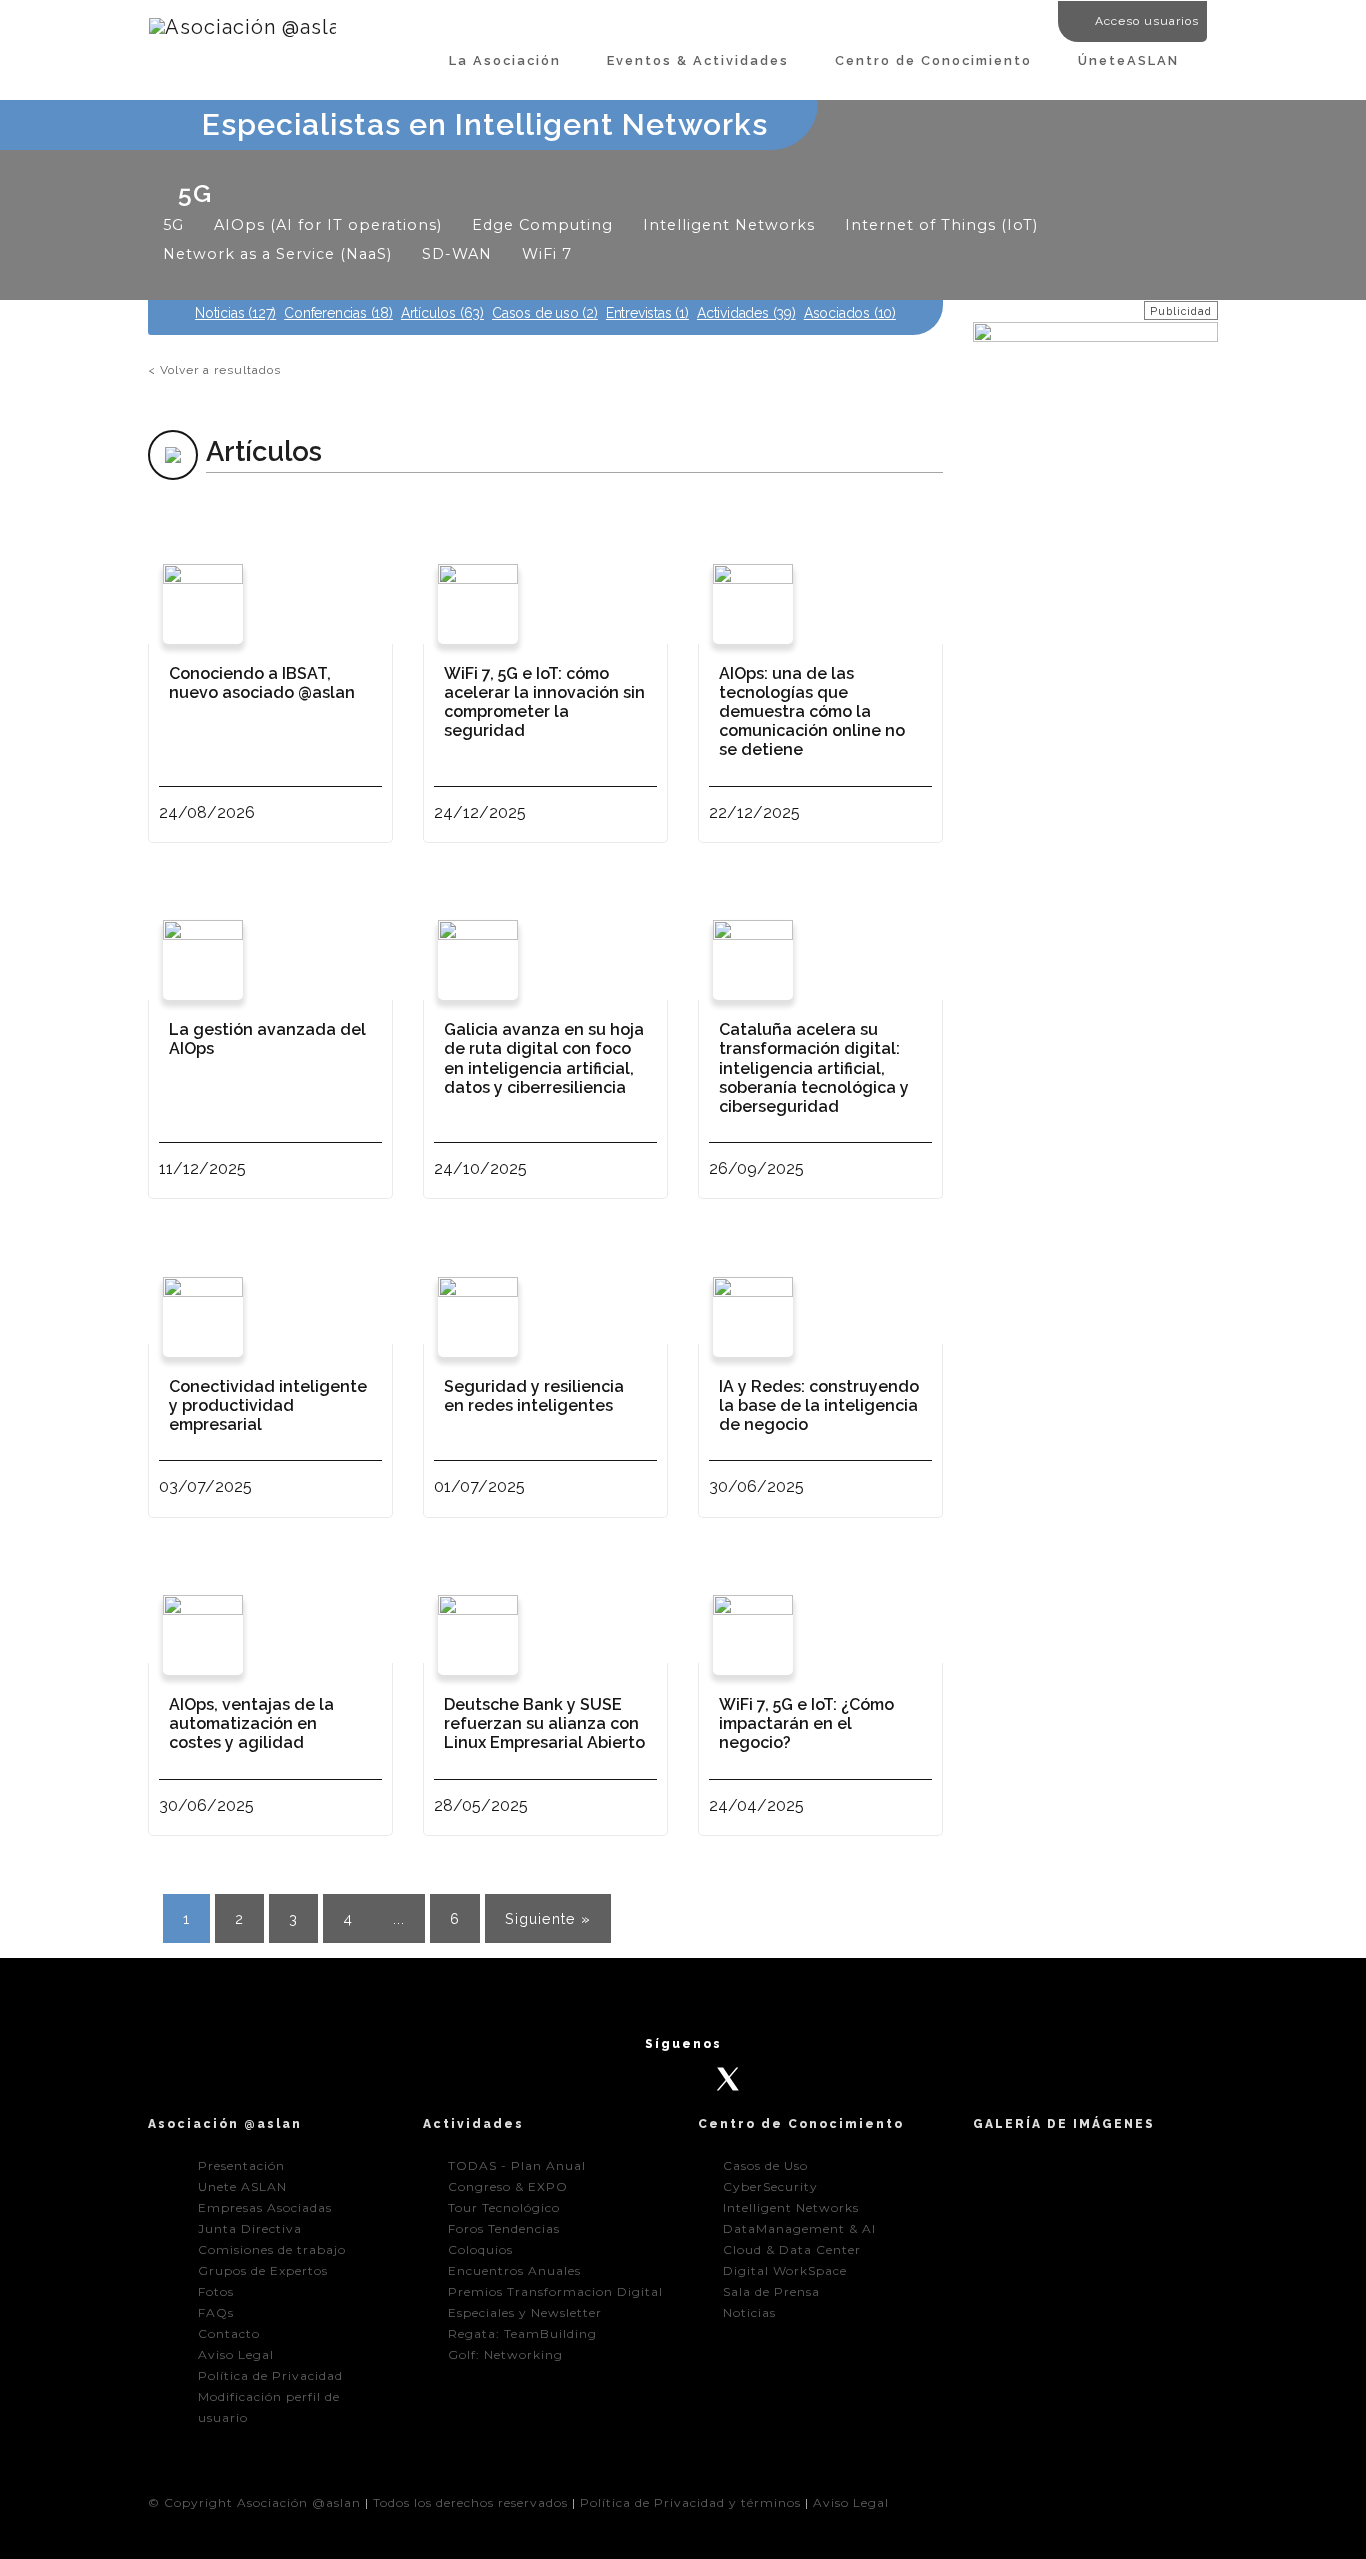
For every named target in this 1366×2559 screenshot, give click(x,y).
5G (173, 225)
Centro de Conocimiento (933, 60)
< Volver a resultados (214, 370)
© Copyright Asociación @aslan (254, 2502)
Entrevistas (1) (647, 313)
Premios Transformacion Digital (555, 2291)
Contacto (229, 2333)
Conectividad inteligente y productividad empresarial (268, 1405)
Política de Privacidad (270, 2375)
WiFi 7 (547, 254)
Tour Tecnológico (504, 2207)
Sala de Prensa (771, 2291)
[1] (379, 1167)
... (399, 1918)
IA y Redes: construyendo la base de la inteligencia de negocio (819, 1405)
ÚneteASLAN (1128, 60)
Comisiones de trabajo (272, 2249)
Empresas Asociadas (265, 2207)
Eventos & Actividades (698, 60)
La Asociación (505, 60)
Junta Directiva (250, 2228)
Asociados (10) (850, 313)
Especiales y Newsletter (525, 2312)
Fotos (216, 2291)
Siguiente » (548, 1918)
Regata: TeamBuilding (522, 2333)
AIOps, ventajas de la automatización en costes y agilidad (251, 1723)
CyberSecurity (770, 2186)
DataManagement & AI (799, 2228)
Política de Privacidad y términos (690, 2502)
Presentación (241, 2165)
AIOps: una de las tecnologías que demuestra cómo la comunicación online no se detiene (812, 712)
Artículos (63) (442, 313)
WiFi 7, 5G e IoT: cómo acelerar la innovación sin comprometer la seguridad (544, 702)
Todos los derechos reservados (470, 2502)
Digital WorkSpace (785, 2270)
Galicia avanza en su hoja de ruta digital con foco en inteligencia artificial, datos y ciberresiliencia (544, 1058)
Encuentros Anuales (514, 2270)
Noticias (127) (235, 313)
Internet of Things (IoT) (941, 225)
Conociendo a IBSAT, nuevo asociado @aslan (262, 683)
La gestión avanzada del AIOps (267, 1039)
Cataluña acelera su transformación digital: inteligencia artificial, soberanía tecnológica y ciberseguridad (814, 1068)
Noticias (749, 2312)
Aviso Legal (236, 2354)
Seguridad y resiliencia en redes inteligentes (534, 1396)
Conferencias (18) (338, 313)
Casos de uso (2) (545, 313)
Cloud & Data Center (792, 2249)
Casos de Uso (765, 2165)
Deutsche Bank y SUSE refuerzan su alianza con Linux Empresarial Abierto (544, 1723)
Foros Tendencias (504, 2228)
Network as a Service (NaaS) (277, 254)
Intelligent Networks (729, 225)
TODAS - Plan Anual (517, 2165)
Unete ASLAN (242, 2186)
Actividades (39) (746, 313)
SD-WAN (457, 254)
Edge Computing (542, 225)
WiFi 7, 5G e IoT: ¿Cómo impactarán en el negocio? (806, 1723)
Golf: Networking (505, 2354)
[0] (377, 811)
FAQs (216, 2312)
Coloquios (480, 2249)
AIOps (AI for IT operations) (328, 225)
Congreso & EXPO (508, 2186)
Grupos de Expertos (263, 2270)
